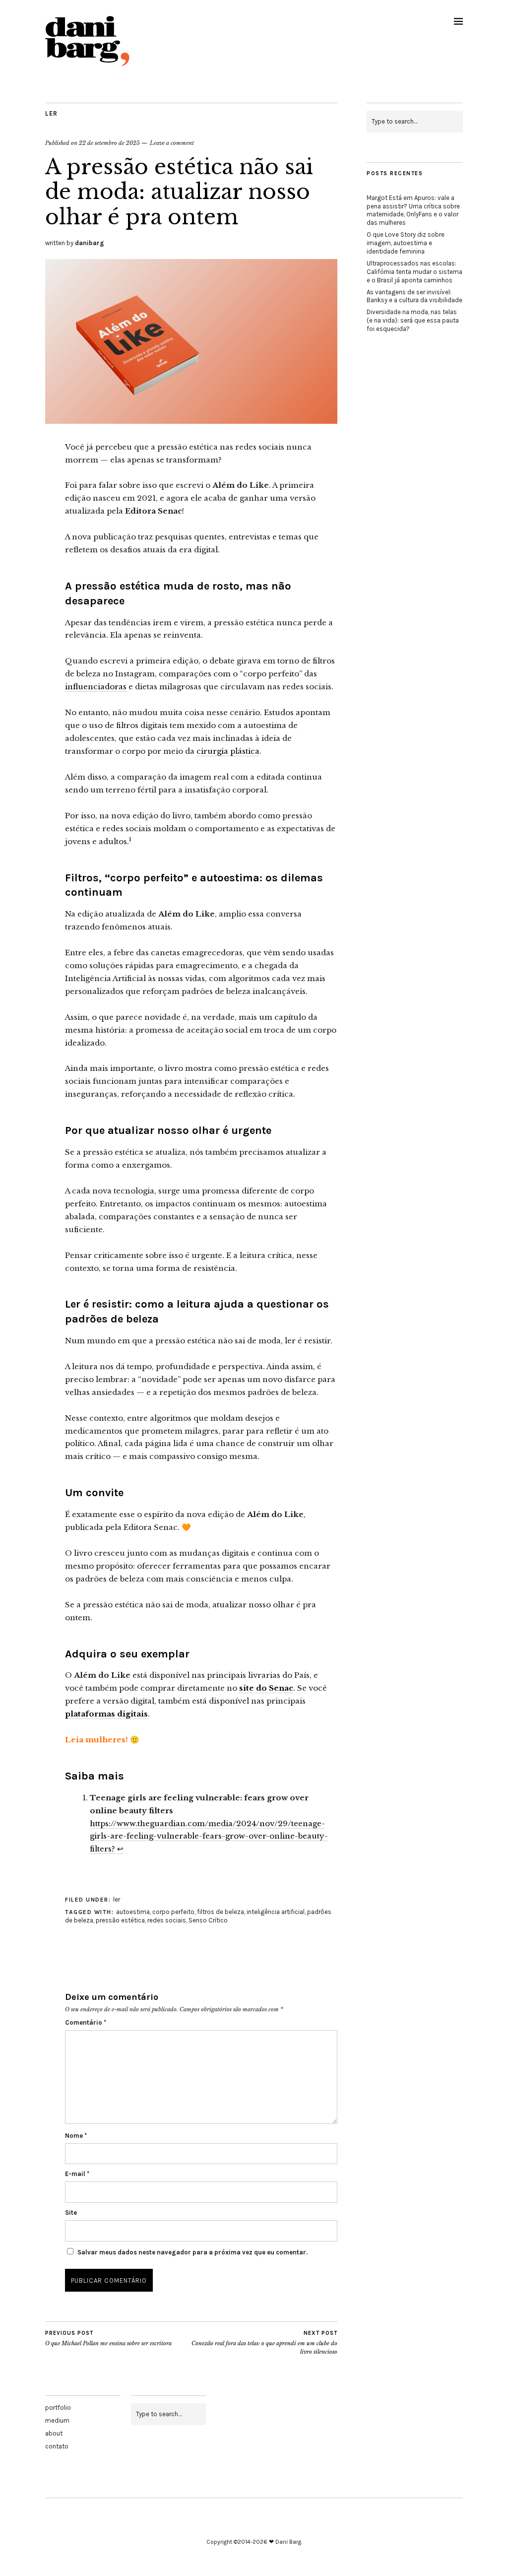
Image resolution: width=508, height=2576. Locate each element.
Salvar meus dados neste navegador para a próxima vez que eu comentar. (192, 2252)
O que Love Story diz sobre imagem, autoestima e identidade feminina (406, 243)
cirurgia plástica (228, 751)
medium (57, 2420)
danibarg (90, 243)
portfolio (58, 2408)
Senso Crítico (208, 1920)
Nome (76, 2136)
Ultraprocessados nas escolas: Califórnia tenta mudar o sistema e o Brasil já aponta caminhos (414, 272)
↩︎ (120, 1849)
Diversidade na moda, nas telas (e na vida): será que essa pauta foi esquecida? (413, 320)
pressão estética (120, 1920)
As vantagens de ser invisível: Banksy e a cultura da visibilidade (414, 296)
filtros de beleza (221, 1912)
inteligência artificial (276, 1912)
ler (52, 113)
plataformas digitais (106, 1714)
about (54, 2433)
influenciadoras (96, 687)
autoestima (133, 1912)
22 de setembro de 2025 (109, 143)
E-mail (77, 2174)
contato (57, 2446)
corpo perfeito (173, 1912)
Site (71, 2213)
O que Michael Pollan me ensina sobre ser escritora (108, 2339)
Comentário (86, 2022)
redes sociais (167, 1920)
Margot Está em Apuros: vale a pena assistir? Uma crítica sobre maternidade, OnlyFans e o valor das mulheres (413, 210)
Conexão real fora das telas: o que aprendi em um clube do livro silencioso (264, 2343)
